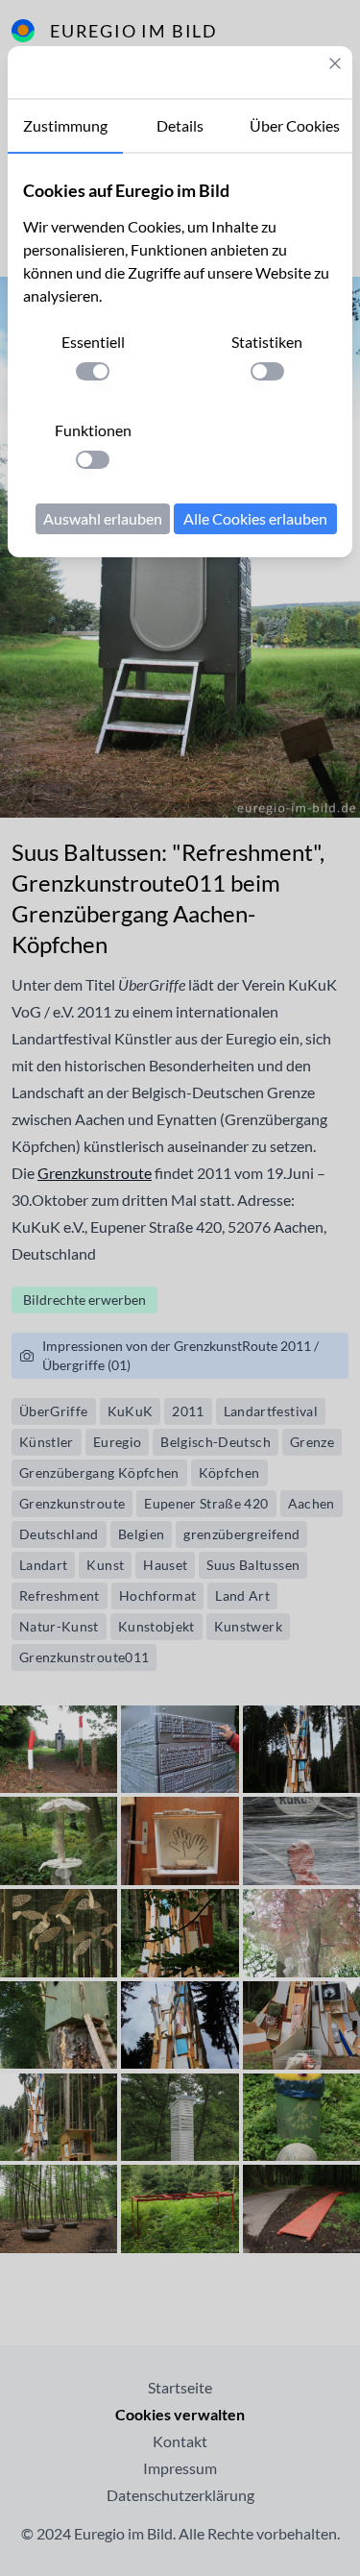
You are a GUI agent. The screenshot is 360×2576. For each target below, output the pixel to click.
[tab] (65, 127)
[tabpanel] (180, 356)
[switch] (93, 371)
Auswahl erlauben (103, 518)
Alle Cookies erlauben (255, 518)
